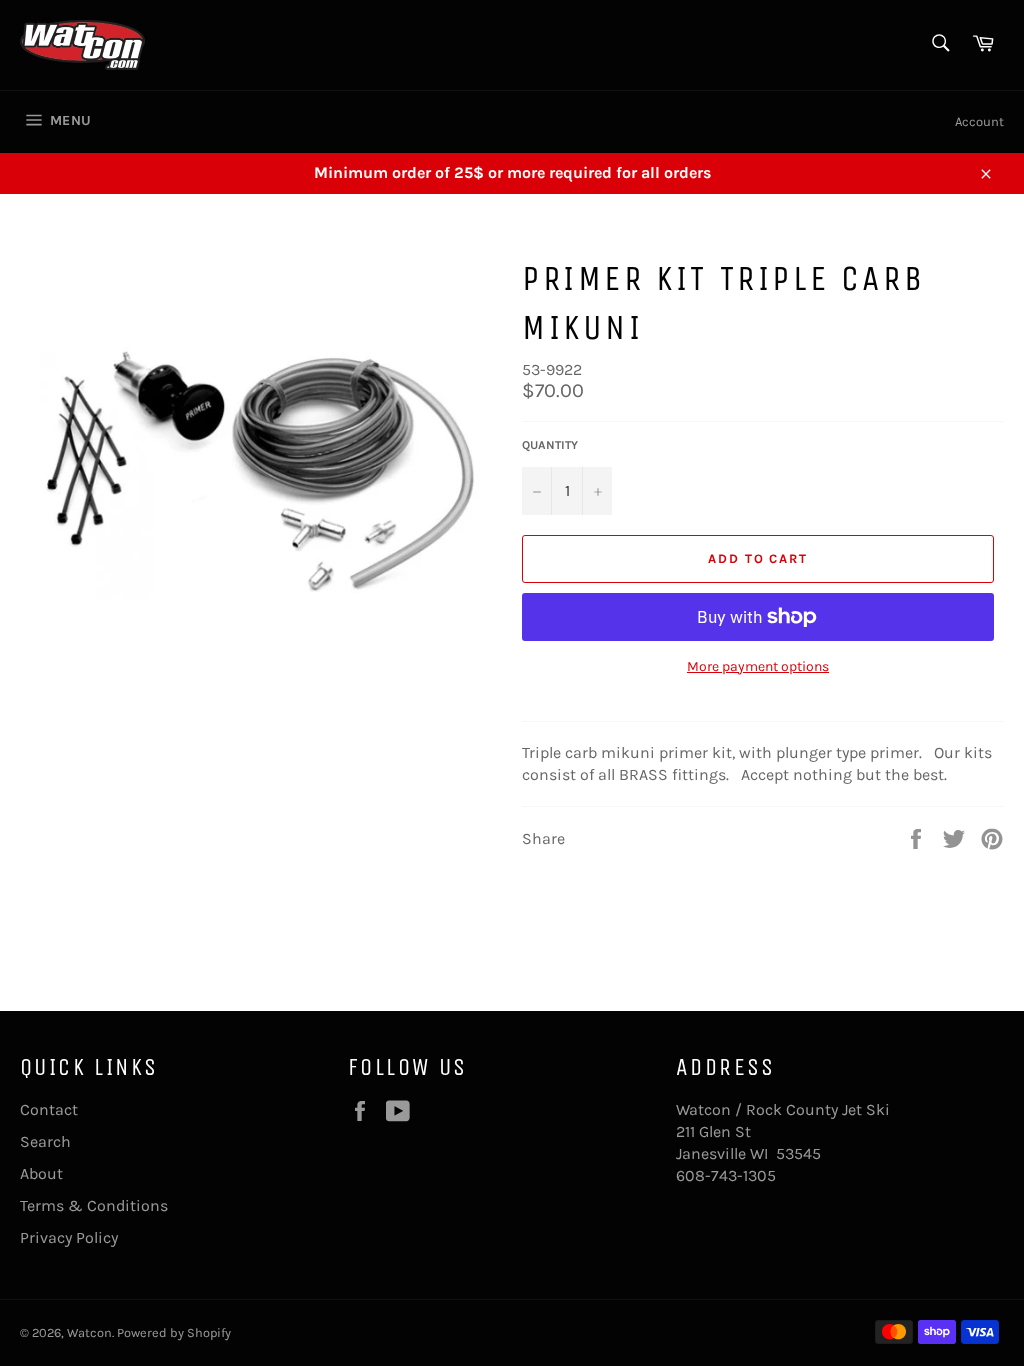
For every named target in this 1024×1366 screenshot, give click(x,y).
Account (979, 121)
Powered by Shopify (174, 1332)
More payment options (758, 666)
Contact (49, 1109)
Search (45, 1141)
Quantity (550, 445)
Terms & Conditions (94, 1205)
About (41, 1173)
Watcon (89, 1332)
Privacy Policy (69, 1237)
